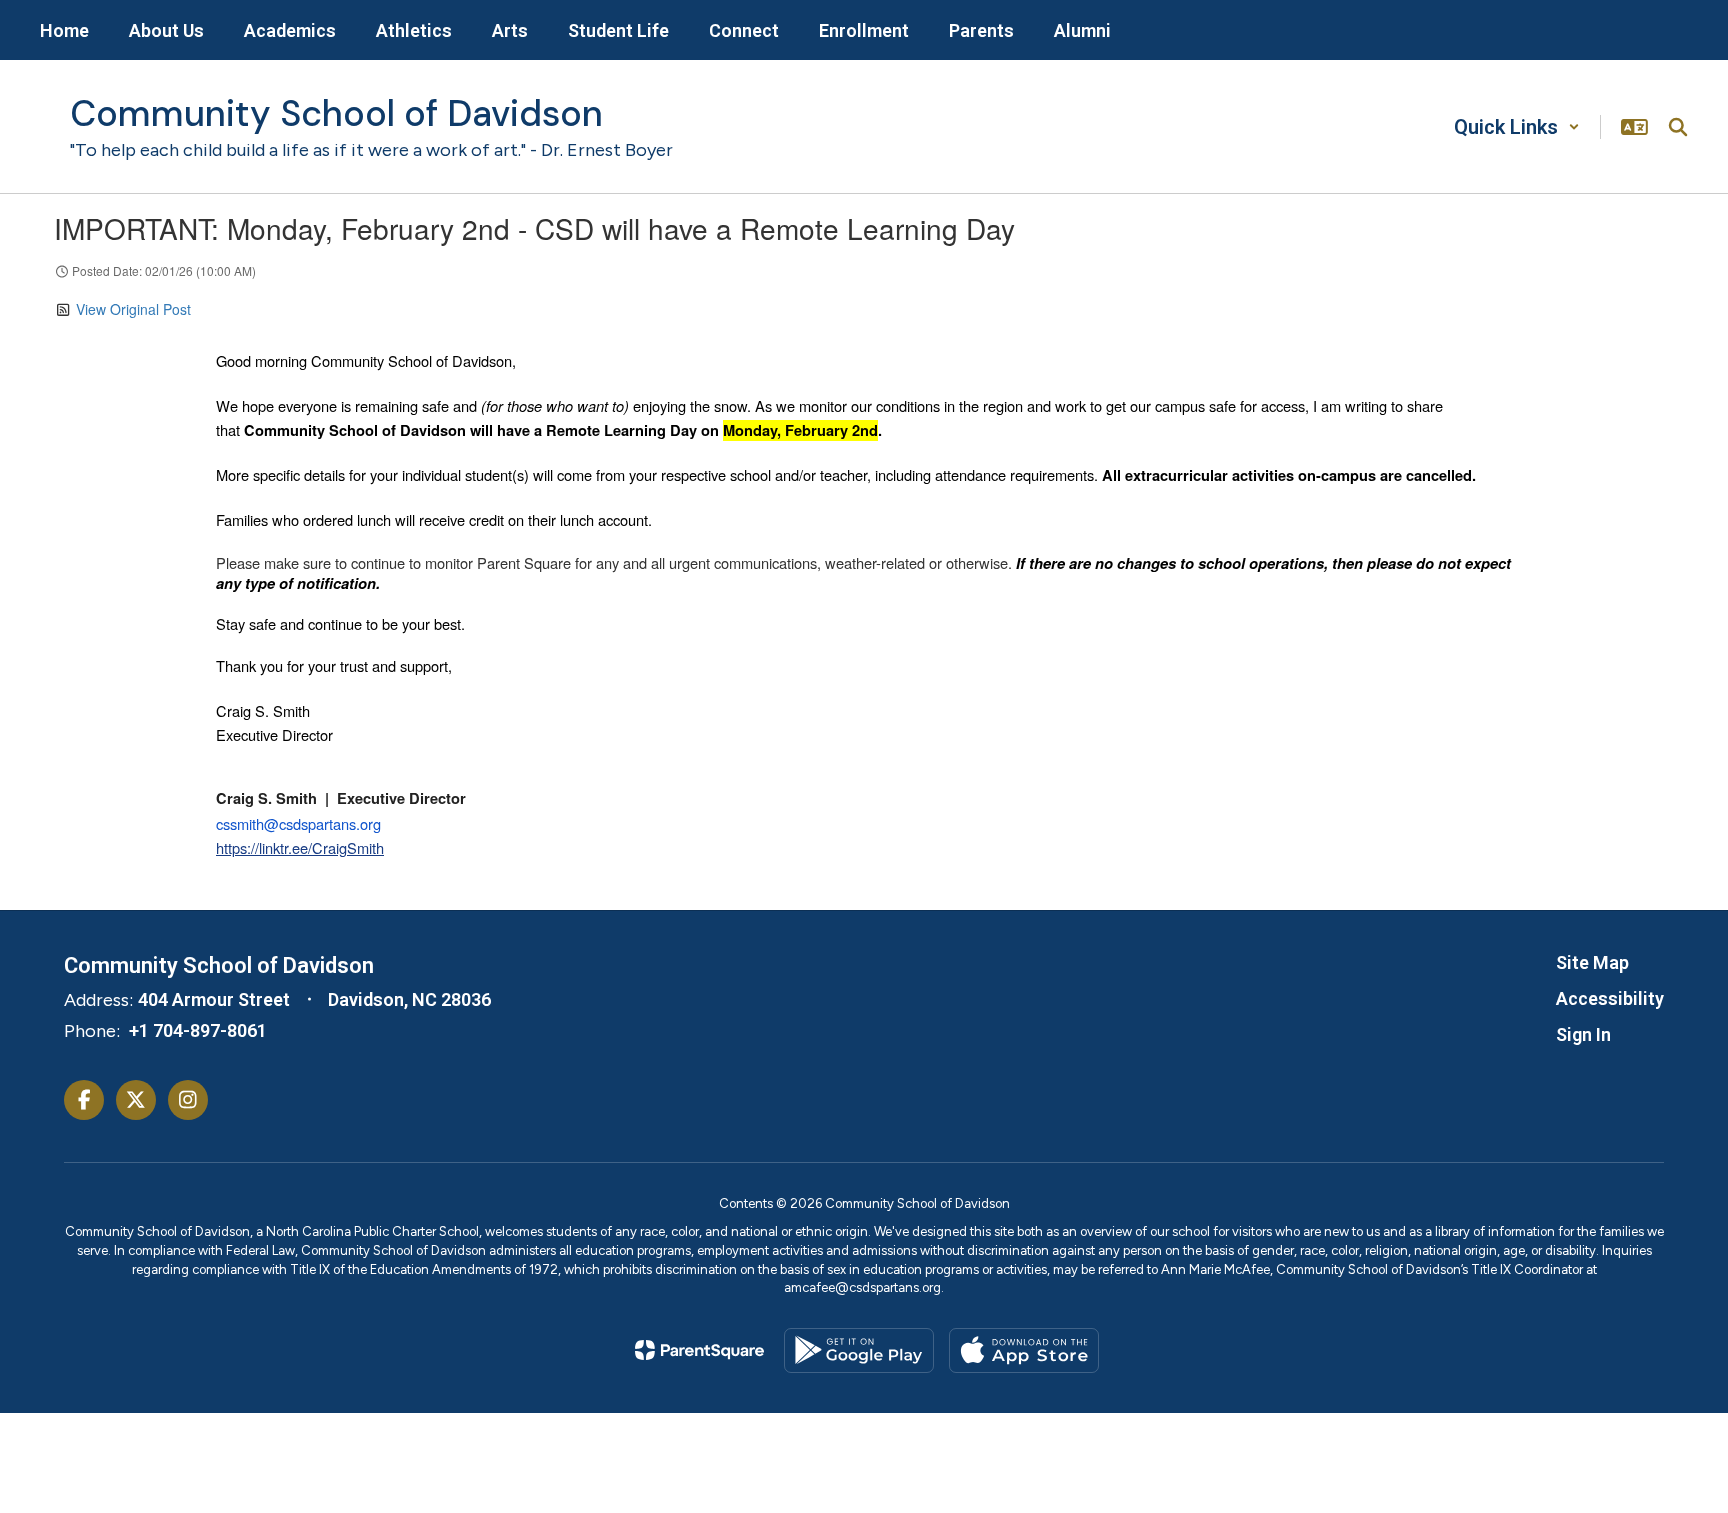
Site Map (1592, 962)
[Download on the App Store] (1024, 1350)
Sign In (1583, 1034)
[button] (1517, 127)
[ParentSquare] (699, 1350)
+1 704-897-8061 (198, 1030)
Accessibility (1610, 998)
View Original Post (133, 309)
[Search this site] (1678, 127)
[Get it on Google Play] (859, 1350)
